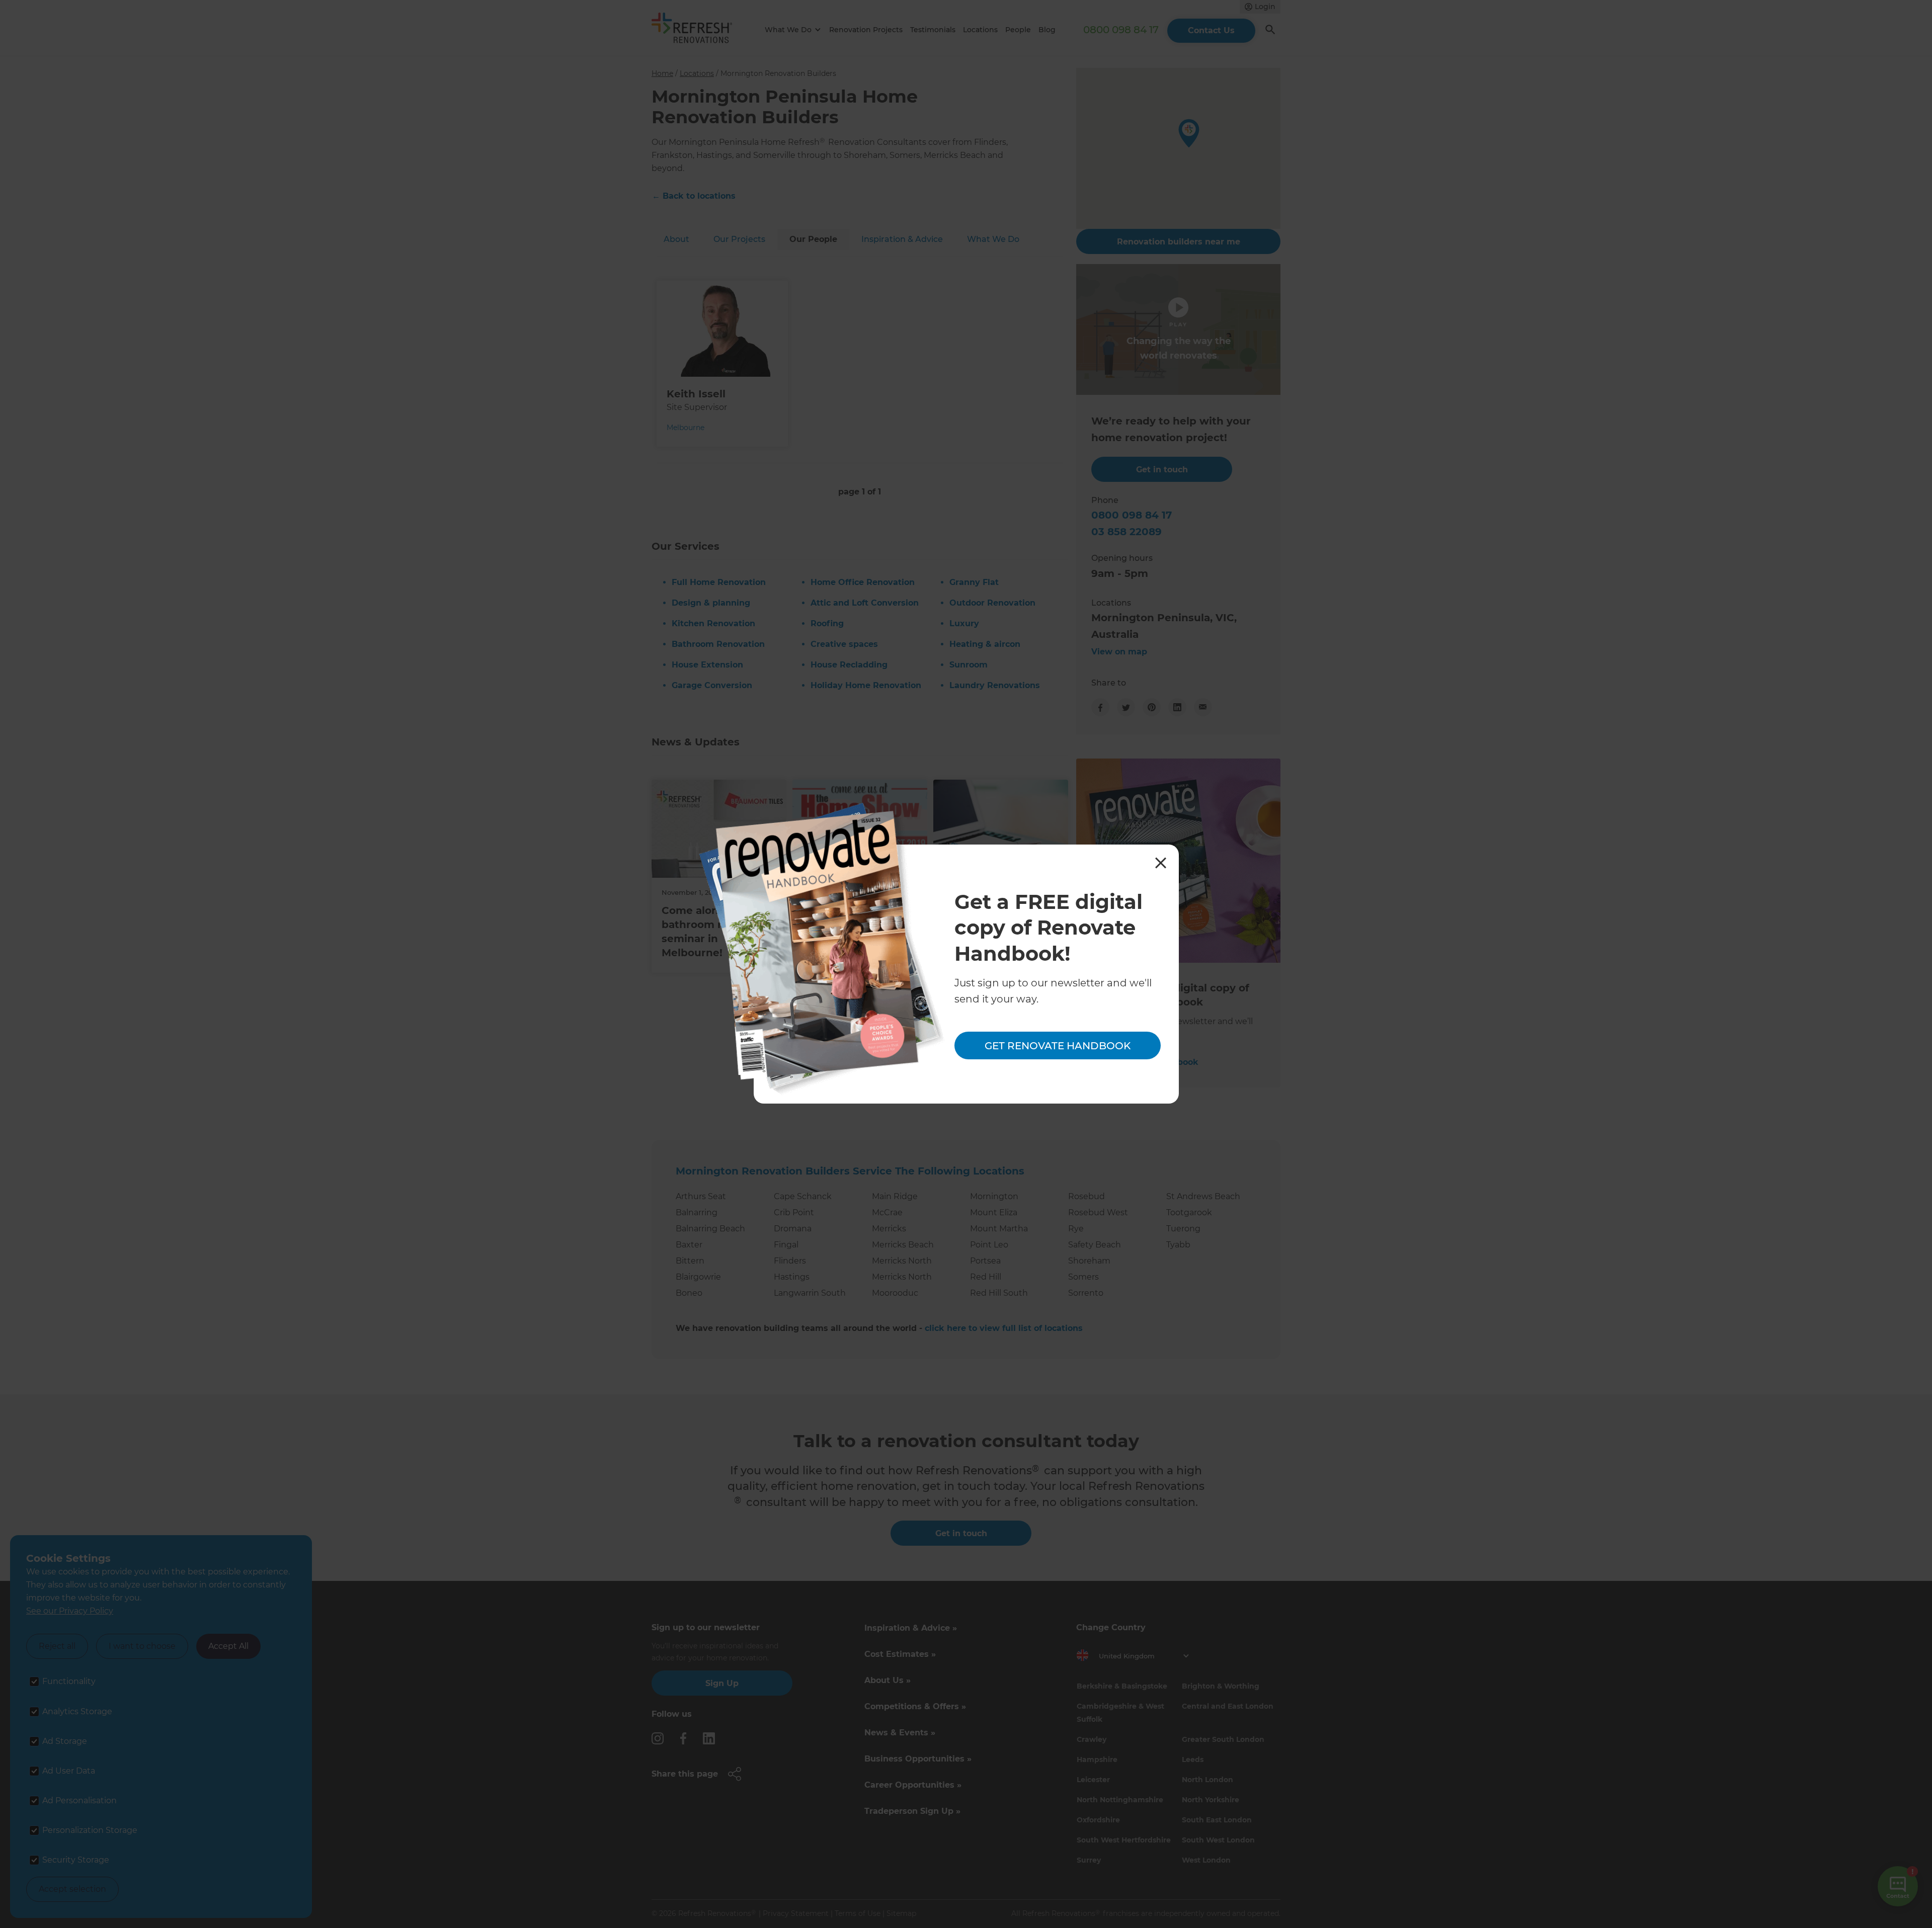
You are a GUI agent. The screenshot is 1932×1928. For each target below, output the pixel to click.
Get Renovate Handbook (1058, 1046)
